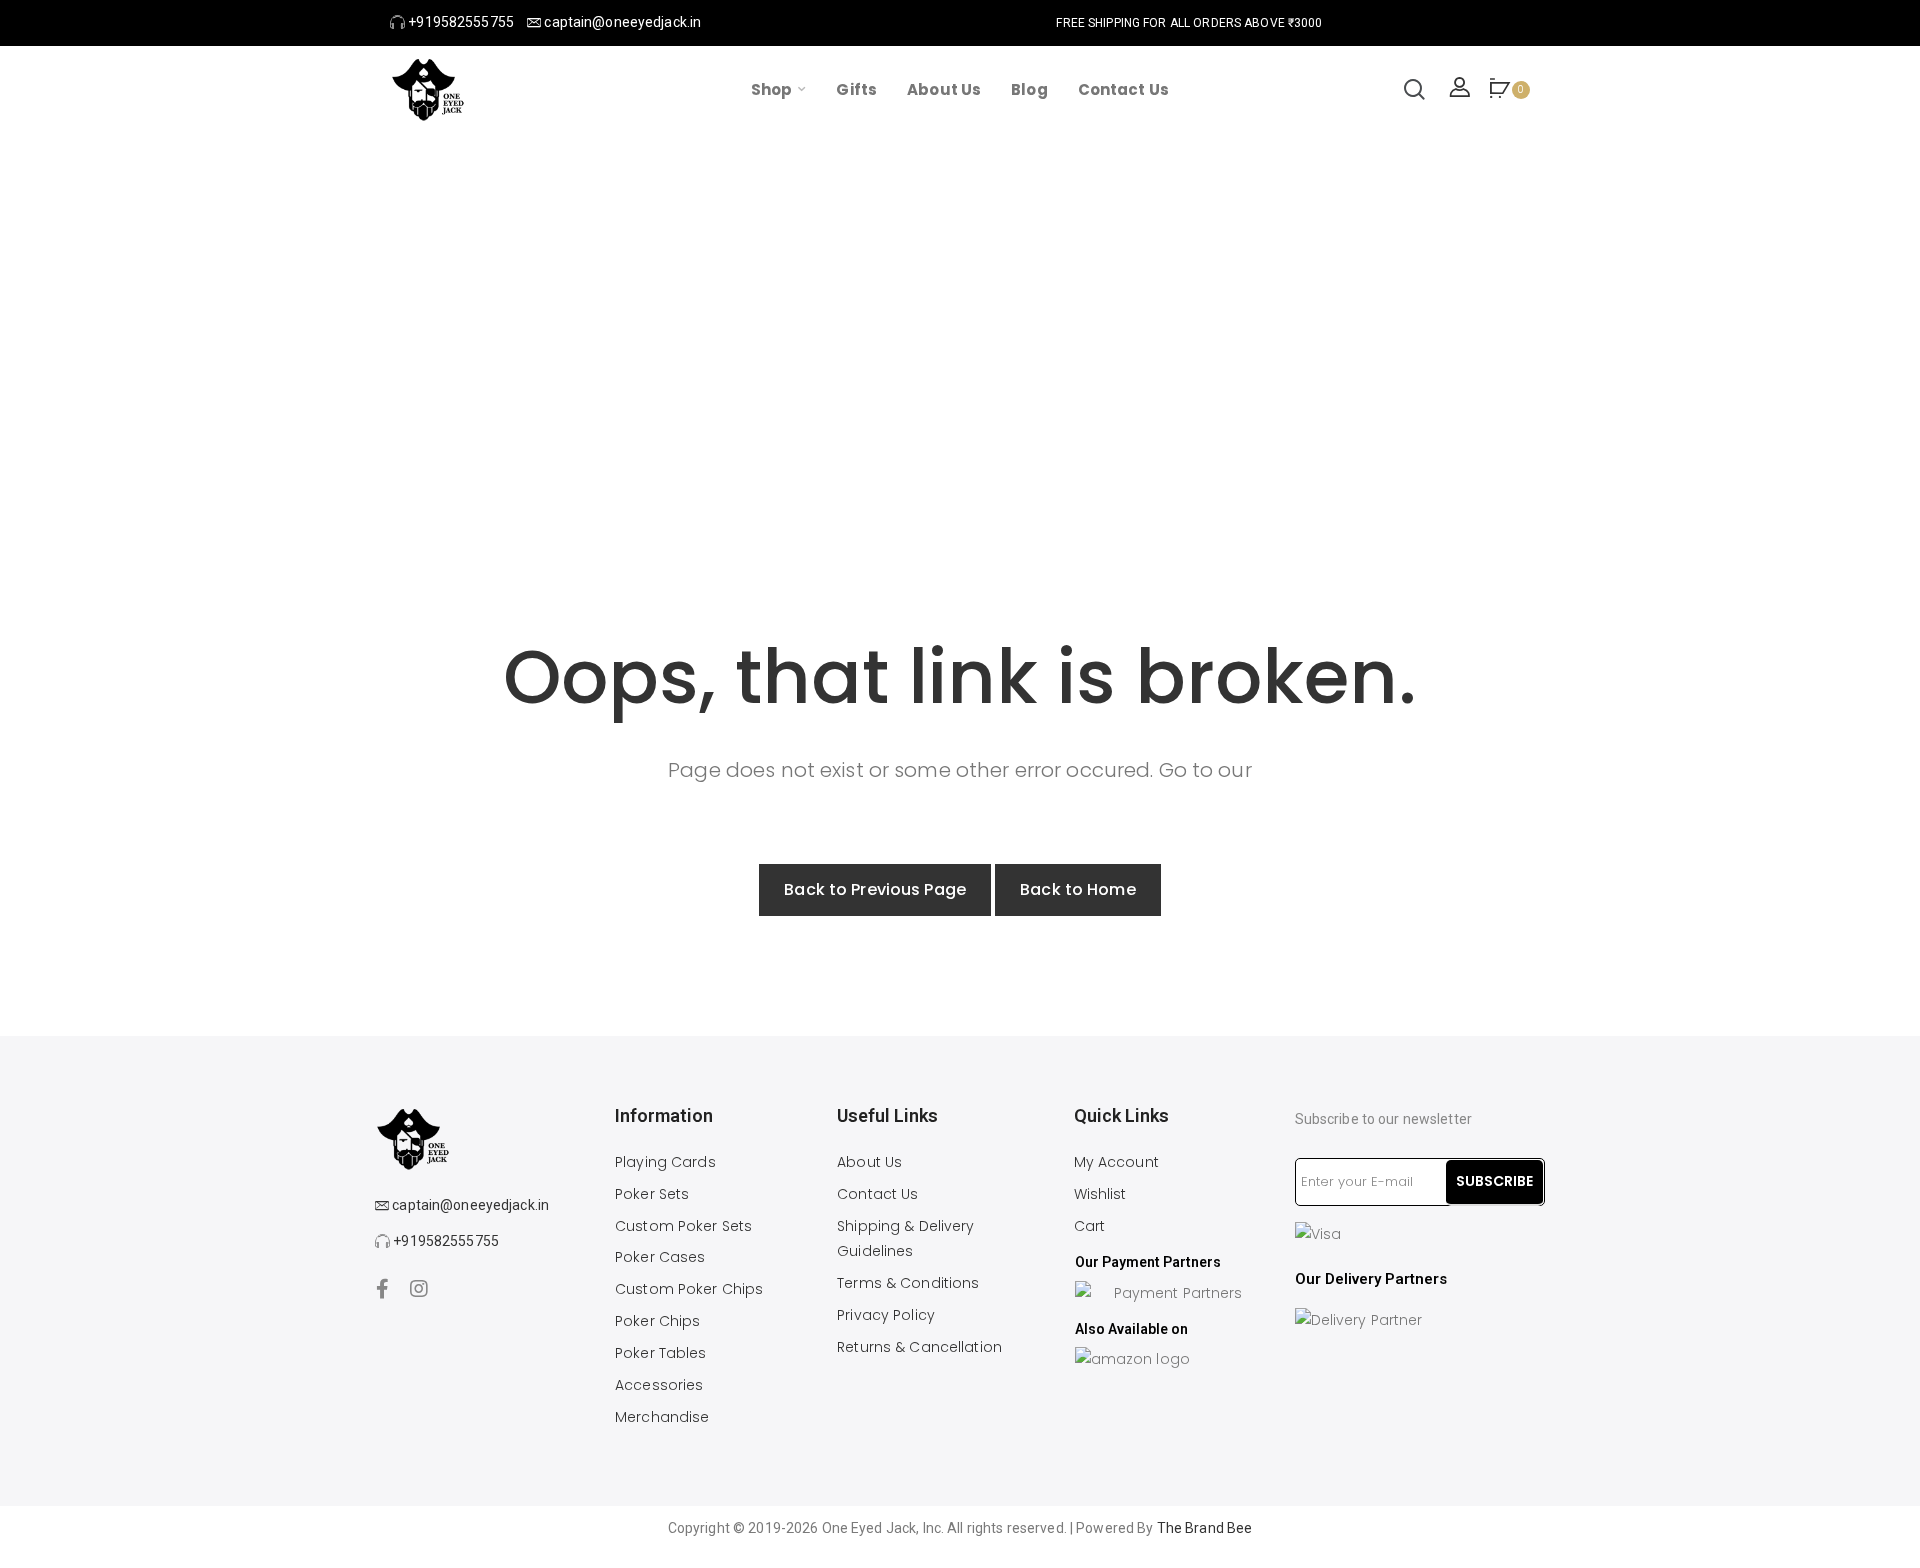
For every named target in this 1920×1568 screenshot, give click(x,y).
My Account (1116, 1162)
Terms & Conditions (908, 1283)
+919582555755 (459, 22)
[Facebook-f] (383, 1289)
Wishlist (1100, 1194)
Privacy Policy (886, 1315)
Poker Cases (660, 1257)
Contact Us (877, 1194)
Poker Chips (657, 1321)
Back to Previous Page (875, 889)
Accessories (659, 1385)
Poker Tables (661, 1353)
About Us (869, 1162)
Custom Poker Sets (683, 1226)
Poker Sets (652, 1194)
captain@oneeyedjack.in (621, 22)
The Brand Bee (1205, 1528)
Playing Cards (665, 1162)
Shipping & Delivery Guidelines (905, 1239)
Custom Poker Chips (689, 1289)
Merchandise (662, 1417)
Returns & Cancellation (919, 1347)
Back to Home (1078, 889)
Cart (1090, 1226)
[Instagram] (419, 1289)
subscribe (1494, 1181)
